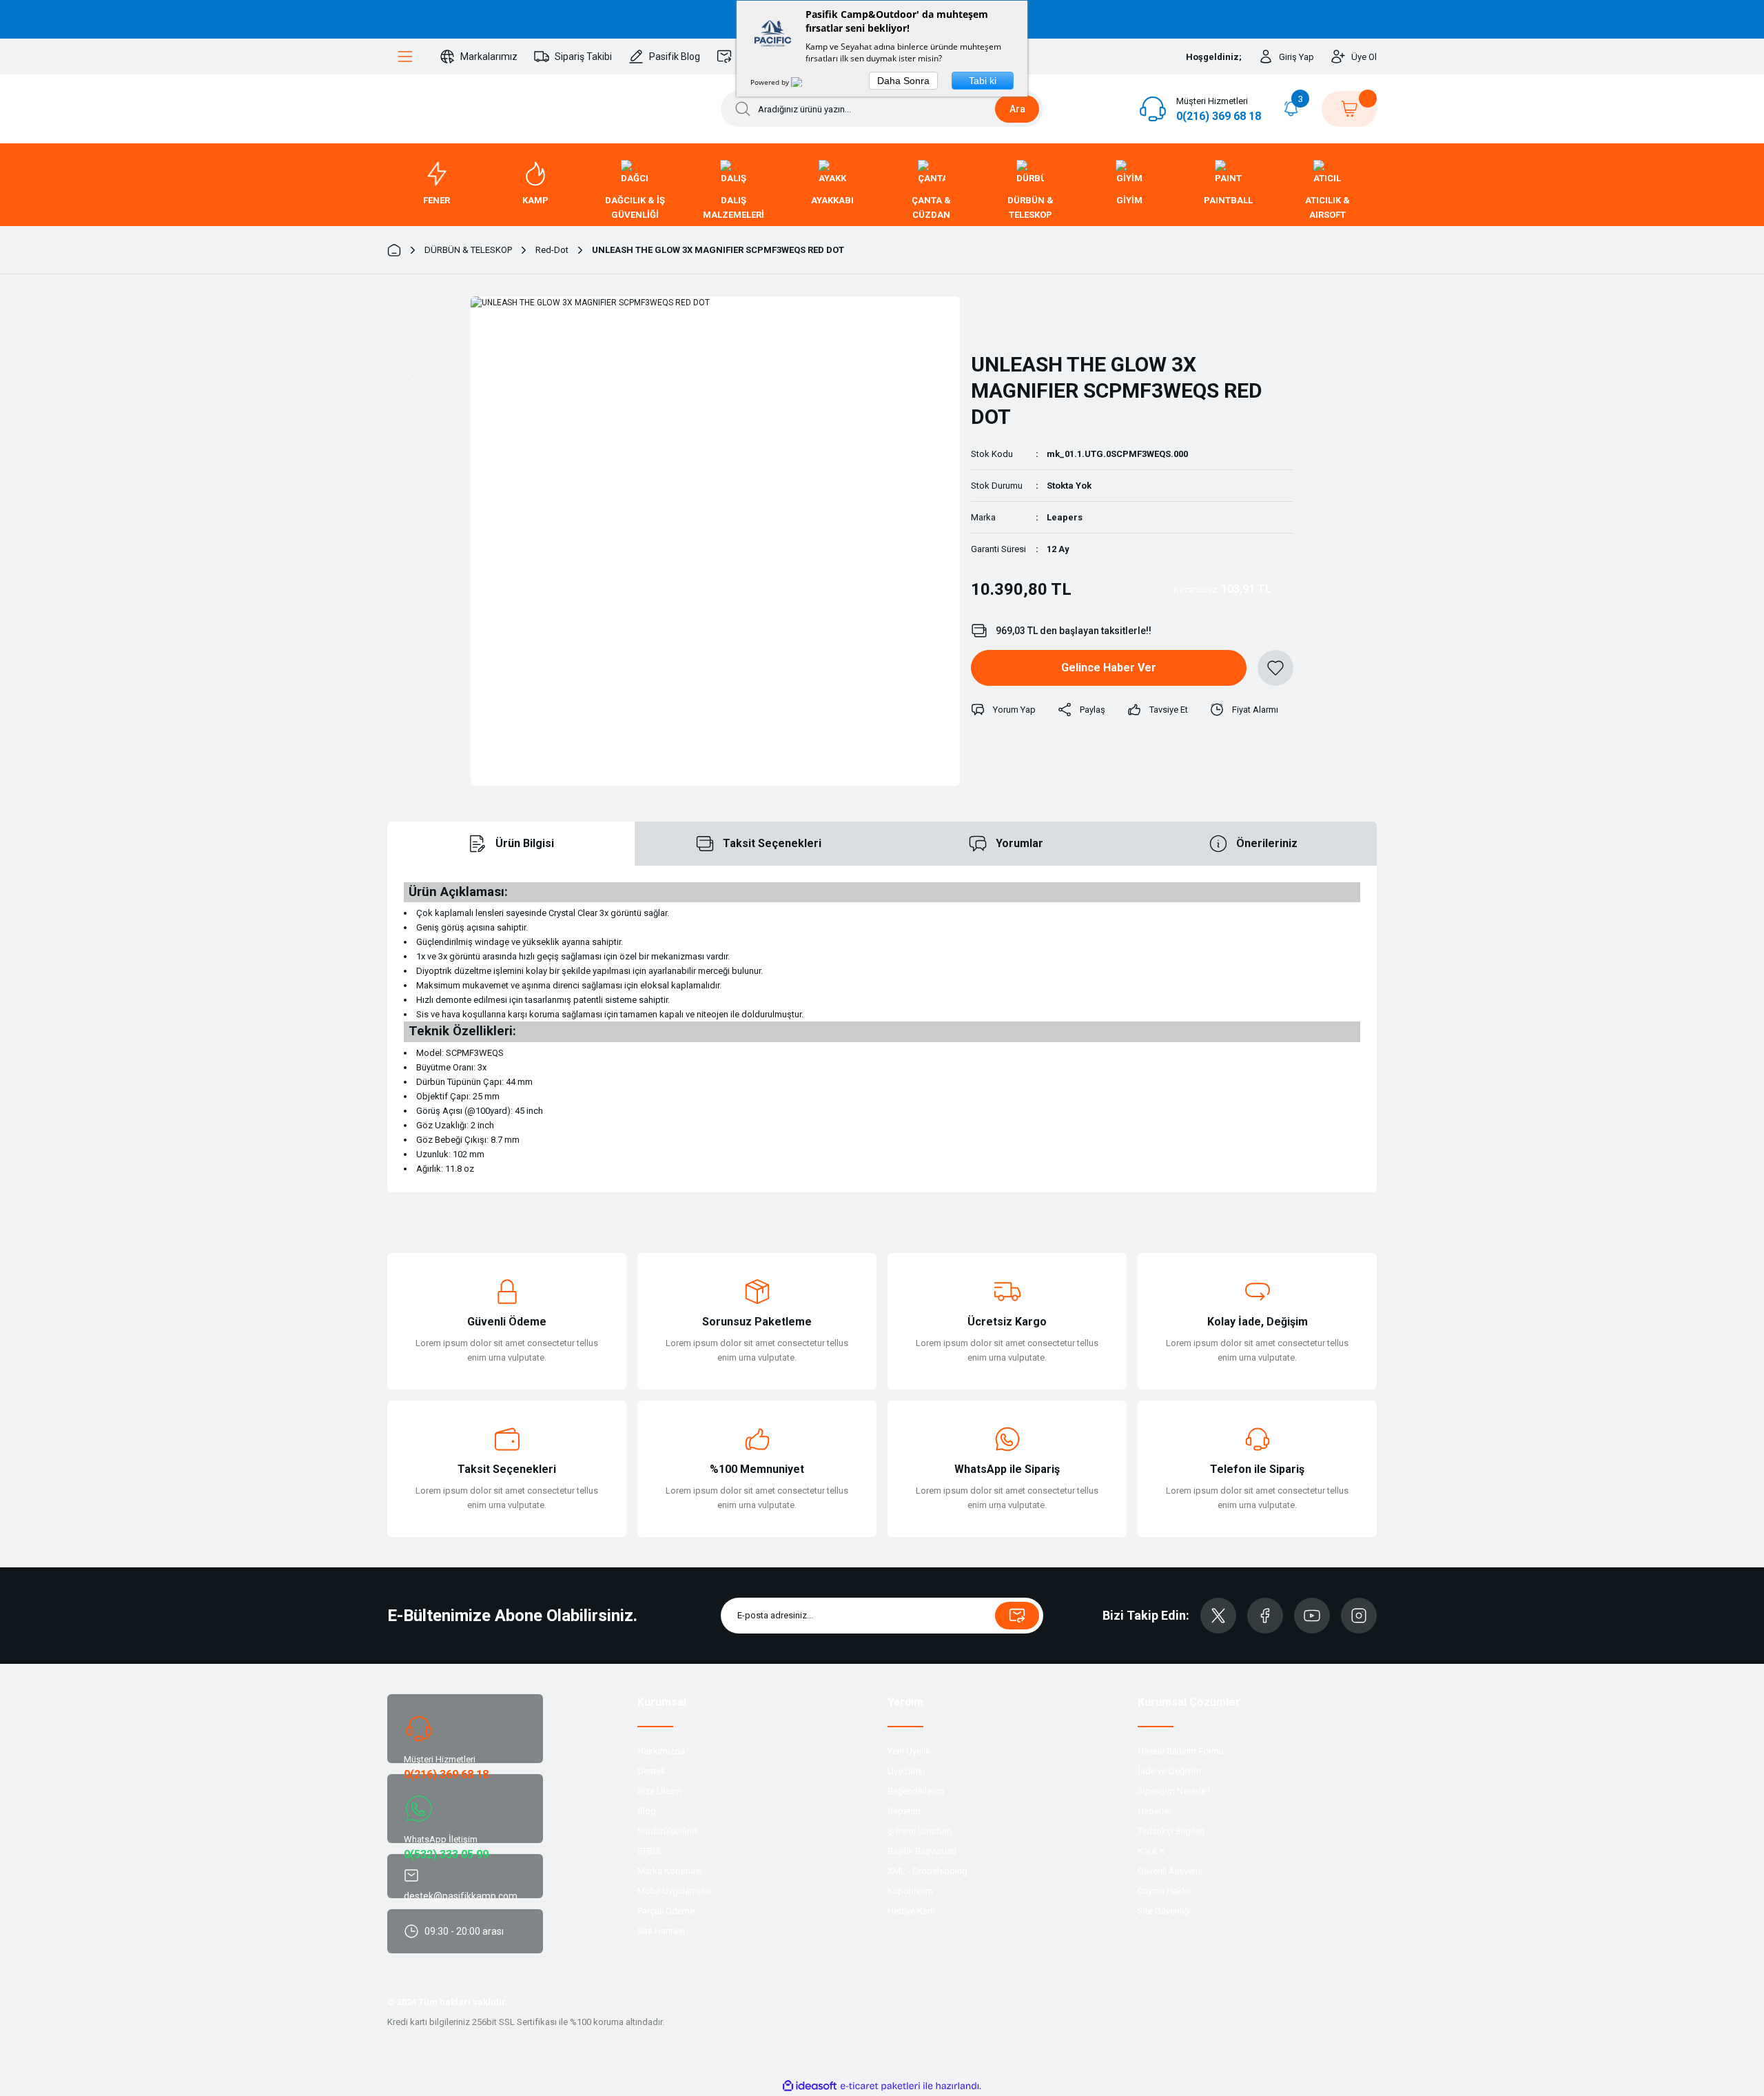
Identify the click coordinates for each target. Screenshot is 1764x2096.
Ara (1017, 109)
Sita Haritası (661, 1931)
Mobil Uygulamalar (675, 1891)
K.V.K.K (1151, 1851)
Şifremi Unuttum (920, 1831)
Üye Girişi (906, 1771)
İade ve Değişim (1169, 1771)
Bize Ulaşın (659, 1791)
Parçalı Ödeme (666, 1911)
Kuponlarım (910, 1891)
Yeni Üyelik (909, 1751)
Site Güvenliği (1164, 1911)
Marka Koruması (670, 1871)
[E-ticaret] (880, 2086)
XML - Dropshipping (927, 1871)
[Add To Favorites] (1275, 668)
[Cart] (1349, 109)
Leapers (1065, 517)
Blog (647, 1811)
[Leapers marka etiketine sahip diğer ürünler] (1007, 318)
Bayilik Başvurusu (922, 1851)
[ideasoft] (810, 2086)
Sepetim (904, 1811)
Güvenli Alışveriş (1170, 1871)
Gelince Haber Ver (1109, 668)
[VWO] (805, 82)
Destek (652, 1771)
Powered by (771, 82)
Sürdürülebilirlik (668, 1831)
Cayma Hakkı (1163, 1891)
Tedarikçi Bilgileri (1171, 1831)
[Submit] (1017, 1616)
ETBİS (649, 1851)
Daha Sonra (903, 81)
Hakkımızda (661, 1751)
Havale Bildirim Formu (1181, 1751)
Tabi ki (983, 81)
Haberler (1155, 1811)
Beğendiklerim (916, 1791)
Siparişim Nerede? (1174, 1791)
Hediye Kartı (911, 1911)
